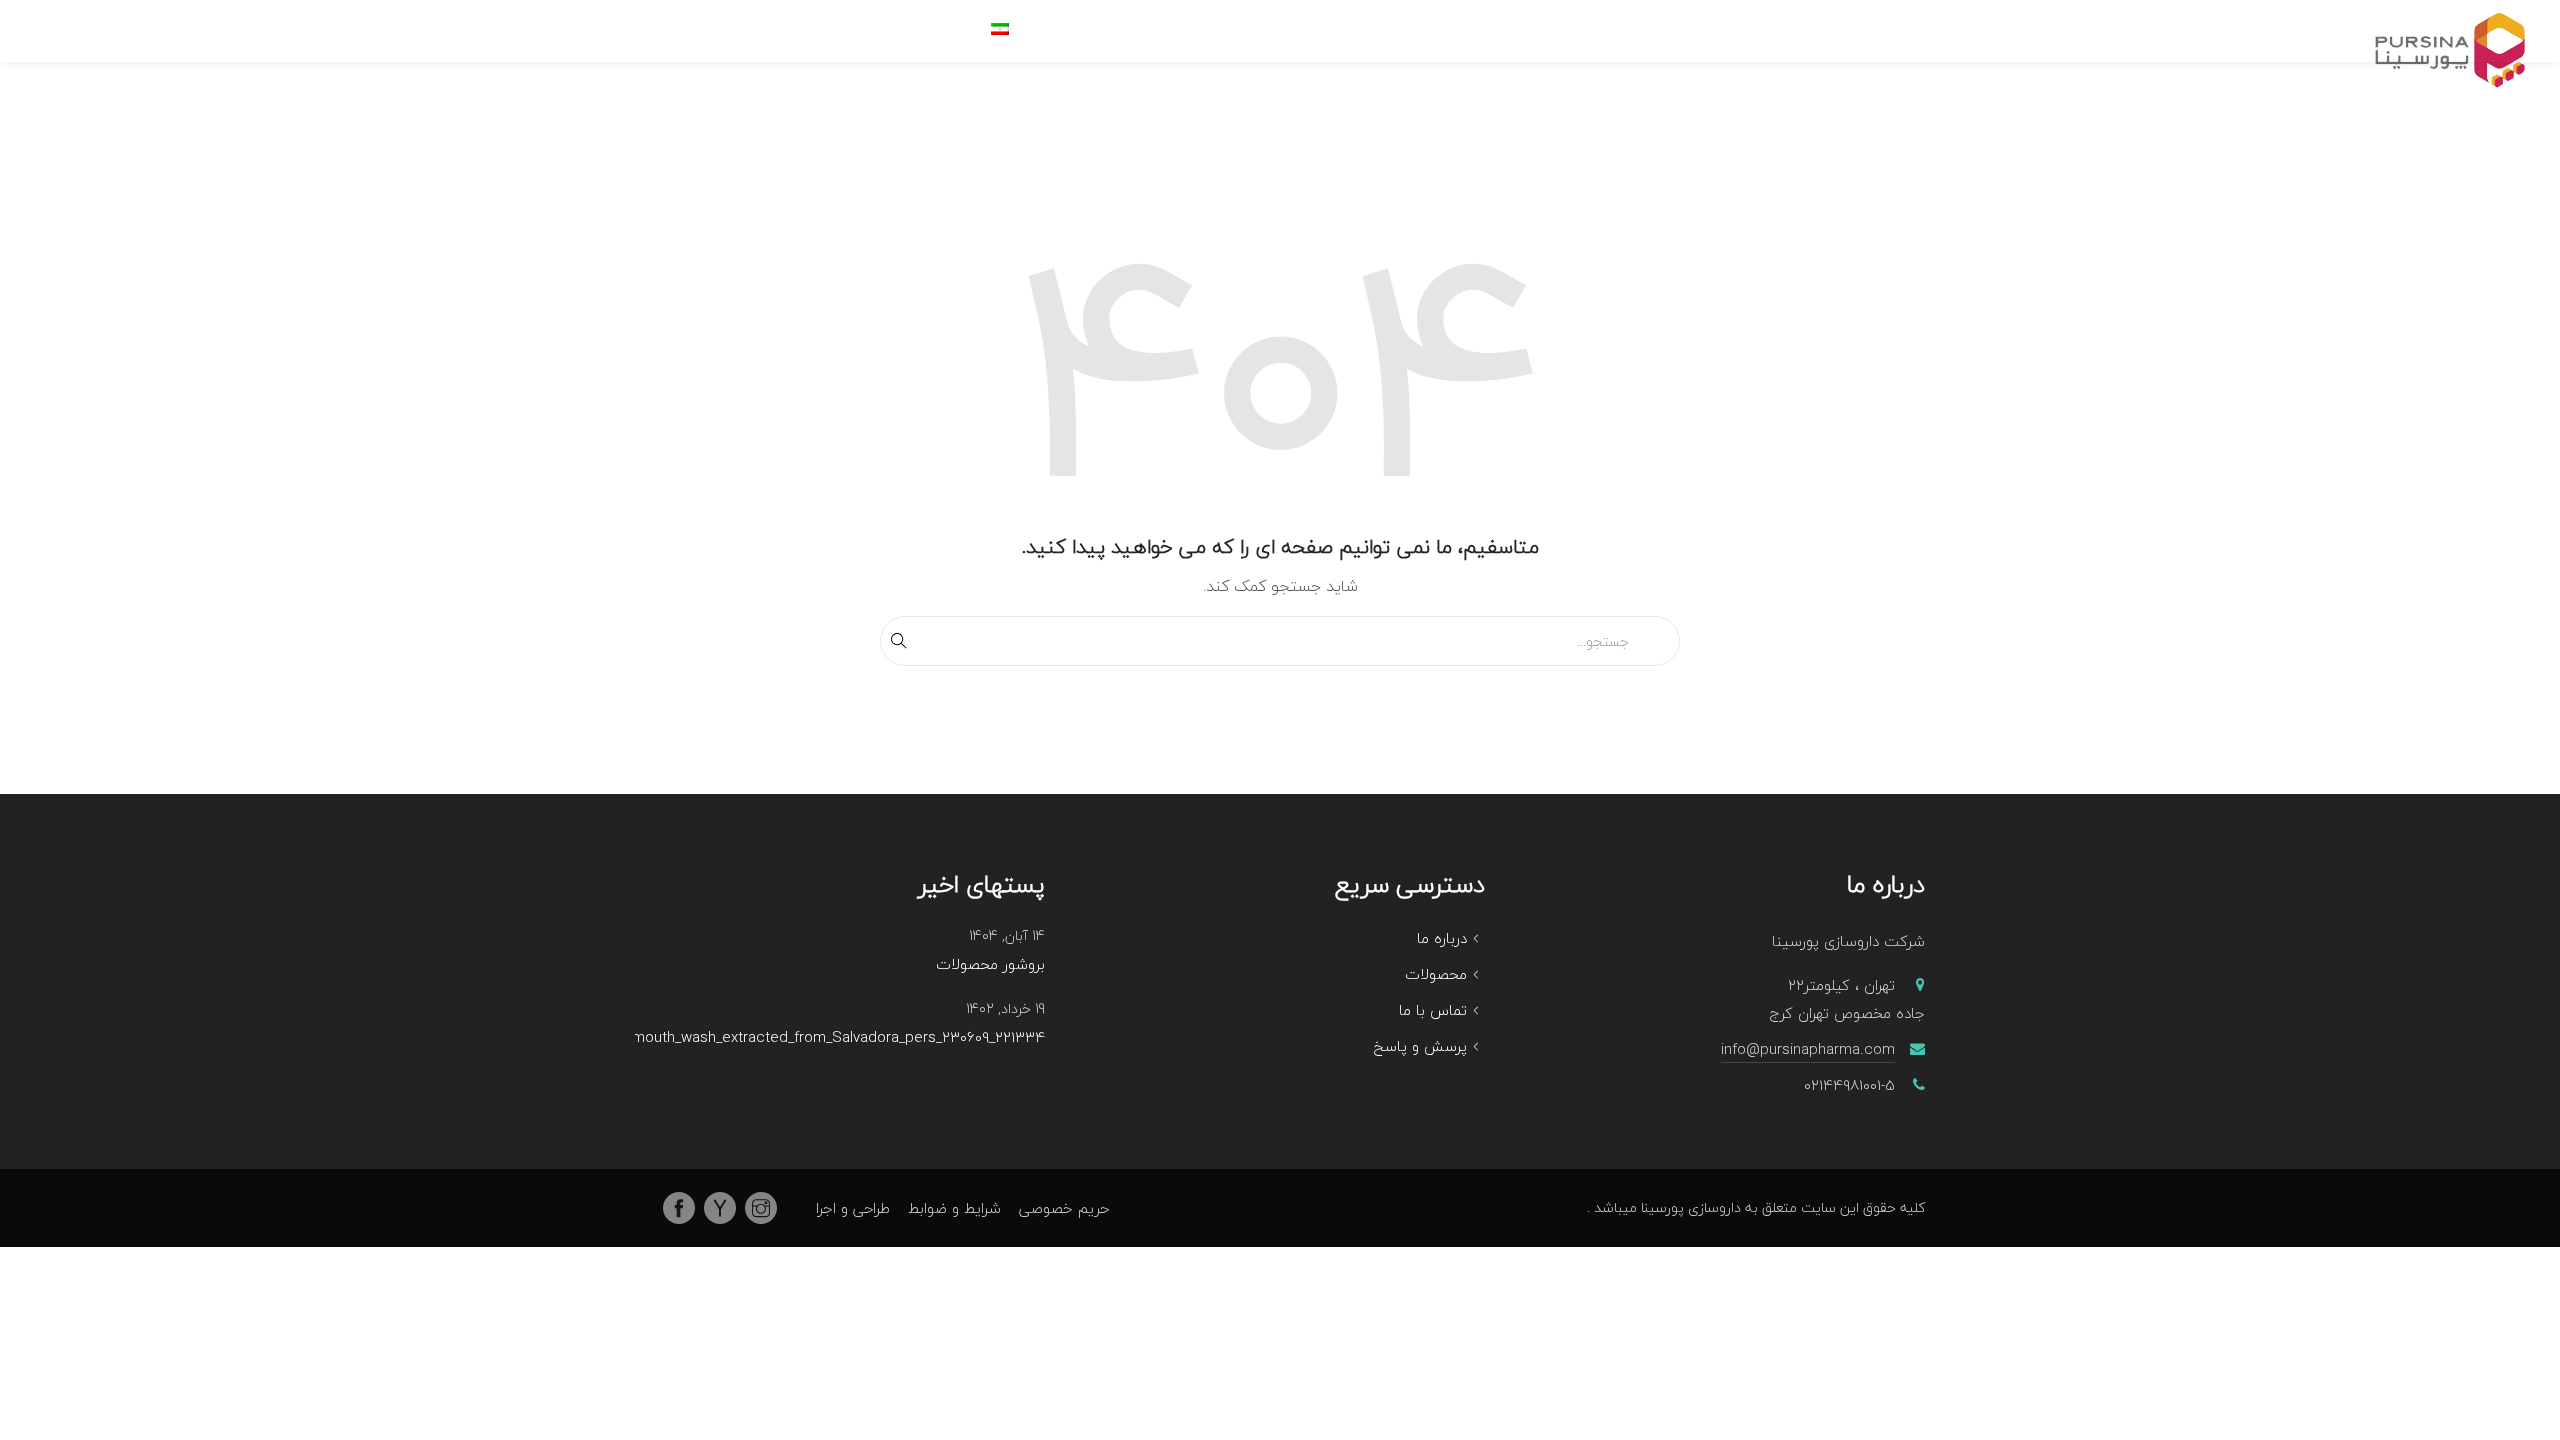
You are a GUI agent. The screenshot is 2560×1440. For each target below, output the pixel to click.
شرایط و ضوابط (954, 1208)
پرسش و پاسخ (1420, 1046)
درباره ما (1442, 938)
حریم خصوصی (1064, 1208)
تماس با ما (1433, 1010)
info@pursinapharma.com (1808, 1049)
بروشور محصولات (990, 965)
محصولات (1436, 974)
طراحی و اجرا (853, 1208)
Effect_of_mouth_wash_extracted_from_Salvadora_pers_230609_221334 (805, 1038)
